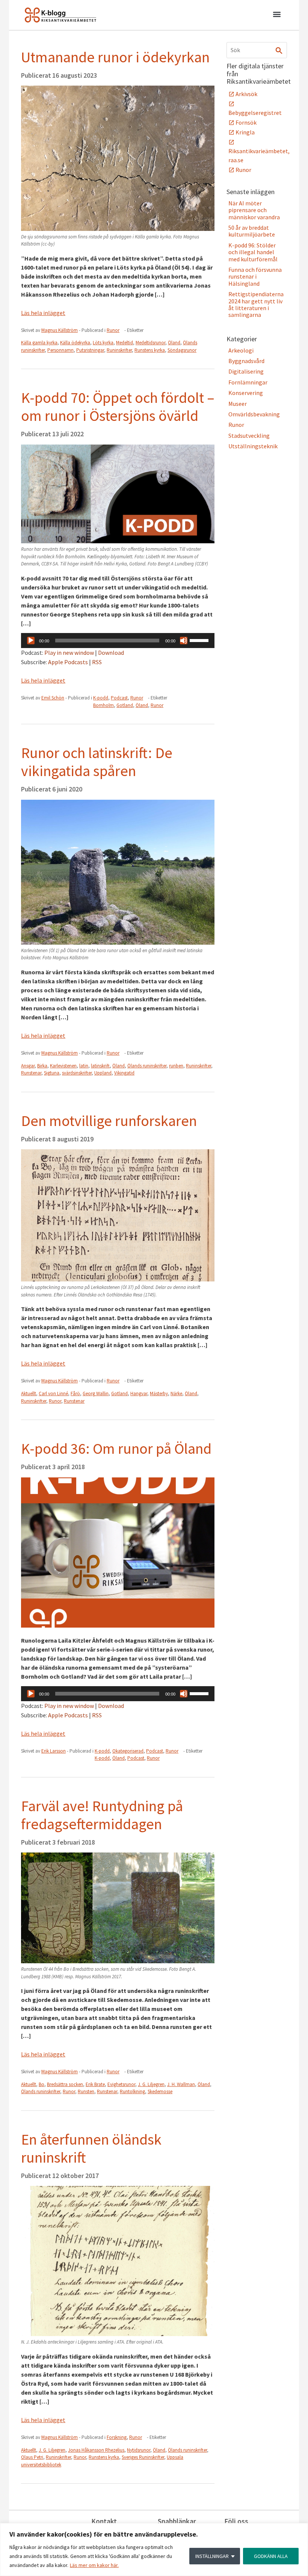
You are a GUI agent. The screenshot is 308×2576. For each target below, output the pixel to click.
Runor (113, 330)
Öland (174, 343)
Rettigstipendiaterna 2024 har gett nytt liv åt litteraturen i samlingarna (256, 304)
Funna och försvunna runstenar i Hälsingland (255, 277)
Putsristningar (90, 350)
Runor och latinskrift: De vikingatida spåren (97, 762)
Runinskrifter (119, 350)
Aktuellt (29, 1394)
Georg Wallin (96, 1394)
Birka (42, 1066)
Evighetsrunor (121, 2084)
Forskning (117, 2437)
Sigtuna (52, 1073)
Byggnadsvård (246, 361)
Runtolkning (132, 2091)
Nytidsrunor (139, 2450)
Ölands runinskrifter (147, 1066)
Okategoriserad (128, 1751)
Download (111, 653)
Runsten (86, 2091)
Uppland (103, 1073)
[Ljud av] (184, 641)
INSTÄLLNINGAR (212, 2556)
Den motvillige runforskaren (109, 1121)
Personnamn (60, 350)
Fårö (75, 1394)
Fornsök (246, 122)
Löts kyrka (103, 343)
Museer (238, 404)
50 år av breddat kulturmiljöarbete (252, 231)
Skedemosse (160, 2091)
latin (84, 1066)
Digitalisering (246, 371)
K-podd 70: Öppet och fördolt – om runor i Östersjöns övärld (118, 407)
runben (176, 1066)
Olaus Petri (32, 2457)
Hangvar (139, 1394)
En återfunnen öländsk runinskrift (91, 2148)
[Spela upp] (31, 641)
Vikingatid (124, 1073)
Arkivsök (246, 94)
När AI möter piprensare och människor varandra (254, 210)
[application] (118, 641)
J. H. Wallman (181, 2084)
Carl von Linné (53, 1394)
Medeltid (125, 343)
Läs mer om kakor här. (94, 2565)
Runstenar (31, 1073)
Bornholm (103, 705)
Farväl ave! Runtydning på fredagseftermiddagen (102, 1815)
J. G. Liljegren (151, 2084)
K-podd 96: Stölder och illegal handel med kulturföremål (253, 252)
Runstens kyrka (150, 350)
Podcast (119, 698)
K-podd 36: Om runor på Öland (116, 1449)
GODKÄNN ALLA (271, 2556)
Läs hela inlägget (43, 313)
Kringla (245, 132)
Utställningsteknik (253, 446)
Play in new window (69, 653)
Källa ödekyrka (75, 343)
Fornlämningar (248, 382)
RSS (97, 662)
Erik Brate (95, 2084)
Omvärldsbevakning (254, 414)
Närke (176, 1394)
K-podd (101, 698)
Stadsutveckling (249, 436)
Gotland (125, 705)
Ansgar (28, 1066)
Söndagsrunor (182, 350)
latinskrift (100, 1066)
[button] (277, 15)
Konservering (246, 393)
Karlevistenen (63, 1066)
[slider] (200, 640)
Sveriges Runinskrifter (143, 2457)
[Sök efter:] (257, 50)
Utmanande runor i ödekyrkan (115, 57)
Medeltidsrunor (150, 343)
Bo (42, 2084)
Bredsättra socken (65, 2084)
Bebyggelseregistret (255, 113)
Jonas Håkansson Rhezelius (96, 2450)
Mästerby (159, 1394)
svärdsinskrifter (77, 1073)
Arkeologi (241, 350)
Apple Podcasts (68, 662)
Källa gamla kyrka (39, 343)
